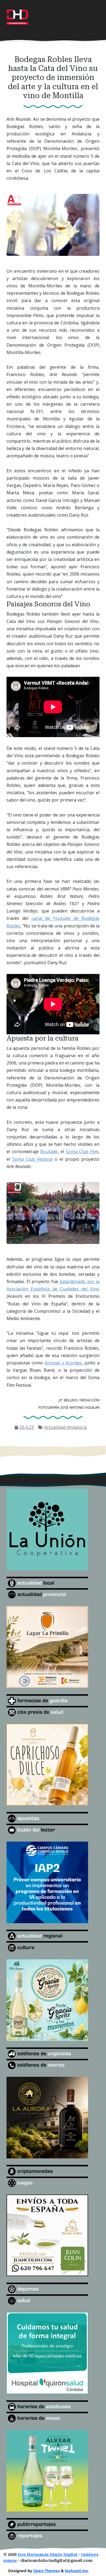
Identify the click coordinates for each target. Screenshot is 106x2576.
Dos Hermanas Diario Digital (48, 2555)
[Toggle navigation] (92, 14)
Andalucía (77, 1427)
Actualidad (55, 1427)
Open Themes (46, 2571)
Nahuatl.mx (76, 2571)
